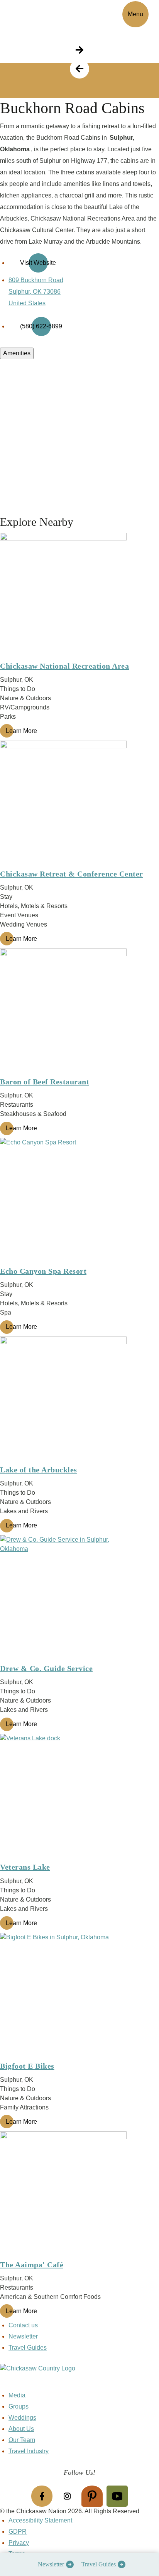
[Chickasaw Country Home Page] (79, 2377)
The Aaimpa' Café (32, 2265)
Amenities (17, 353)
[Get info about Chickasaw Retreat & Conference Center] (79, 804)
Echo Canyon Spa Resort (43, 1271)
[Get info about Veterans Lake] (79, 1797)
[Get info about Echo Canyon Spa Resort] (79, 1201)
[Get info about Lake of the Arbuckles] (79, 1400)
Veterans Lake (25, 1867)
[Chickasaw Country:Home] (34, 13)
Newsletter (51, 2564)
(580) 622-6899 (41, 326)
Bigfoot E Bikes (27, 2066)
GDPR (18, 2532)
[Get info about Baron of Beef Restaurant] (79, 1012)
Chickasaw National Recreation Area (64, 666)
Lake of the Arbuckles (39, 1470)
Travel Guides (99, 2564)
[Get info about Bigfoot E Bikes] (79, 1996)
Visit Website (38, 263)
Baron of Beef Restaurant (45, 1082)
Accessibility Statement (40, 2520)
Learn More (21, 731)
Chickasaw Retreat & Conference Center (72, 874)
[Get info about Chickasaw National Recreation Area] (79, 596)
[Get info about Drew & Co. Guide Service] (79, 1598)
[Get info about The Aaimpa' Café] (79, 2195)
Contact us (23, 2325)
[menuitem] (54, 2564)
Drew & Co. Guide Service (46, 1668)
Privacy (19, 2543)
